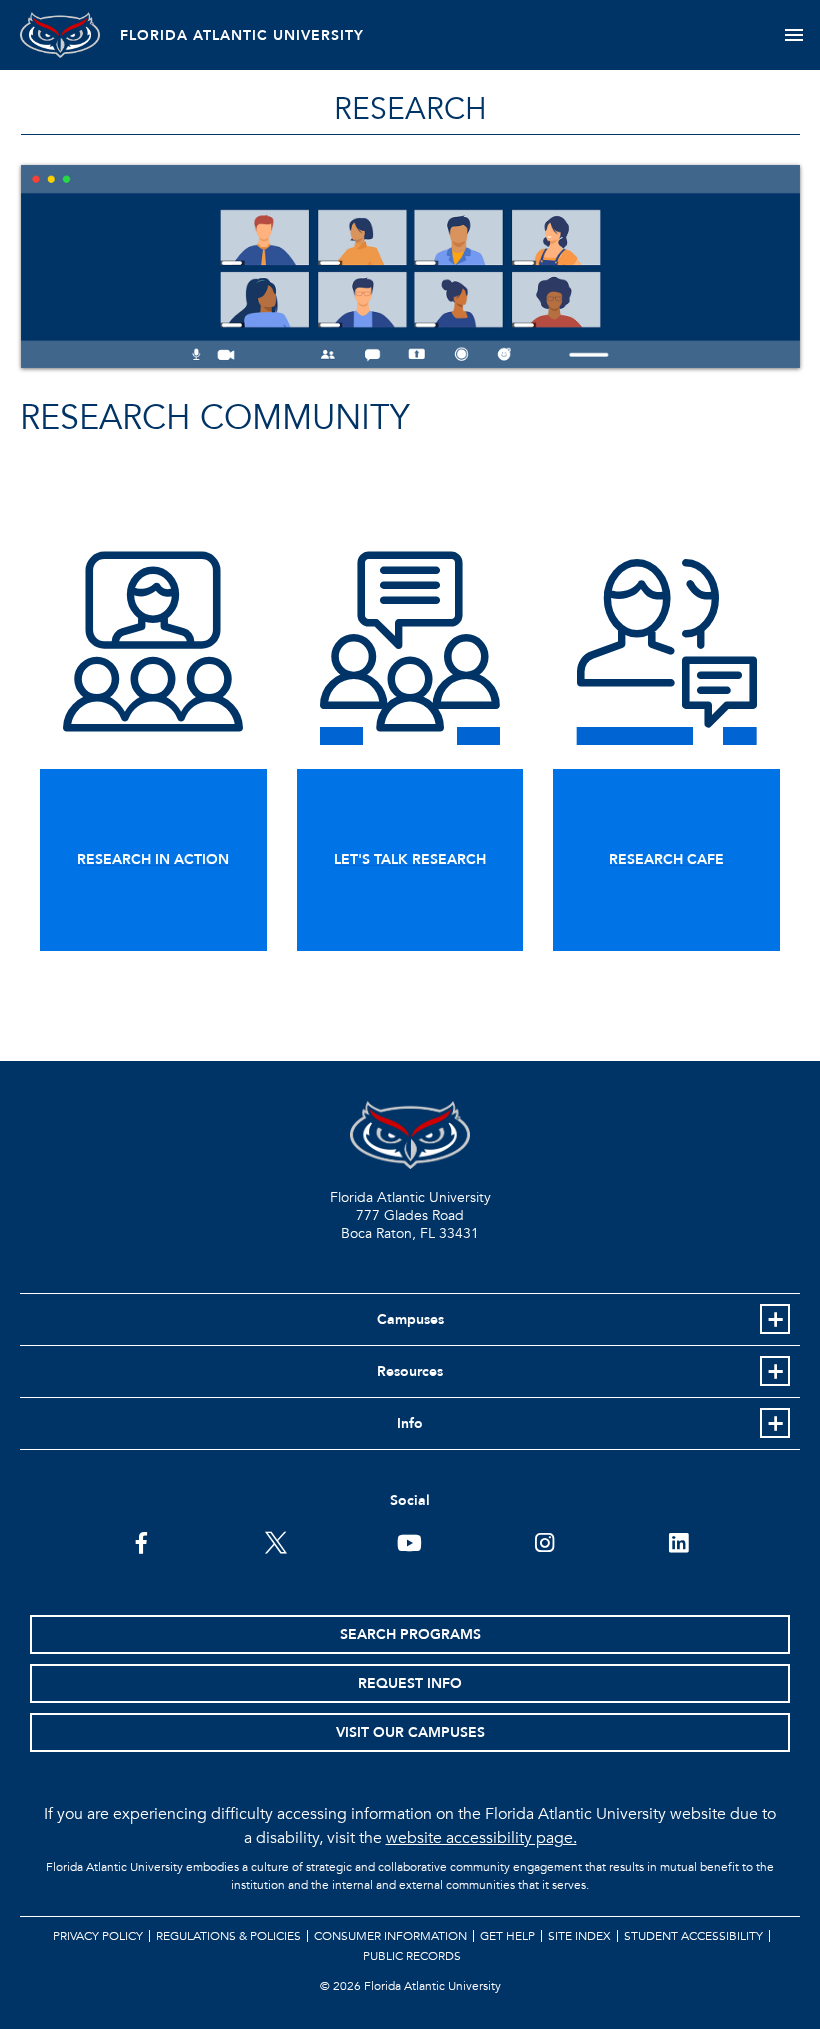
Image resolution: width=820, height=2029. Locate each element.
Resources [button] (410, 1371)
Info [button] (410, 1423)
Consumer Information (390, 1936)
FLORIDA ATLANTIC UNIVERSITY (242, 35)
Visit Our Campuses (410, 1732)
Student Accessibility (693, 1936)
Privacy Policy (98, 1936)
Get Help (507, 1936)
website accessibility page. (481, 1838)
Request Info (410, 1683)
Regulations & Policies (228, 1936)
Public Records (412, 1956)
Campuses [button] (410, 1319)
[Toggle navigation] (793, 35)
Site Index (579, 1936)
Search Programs (410, 1634)
